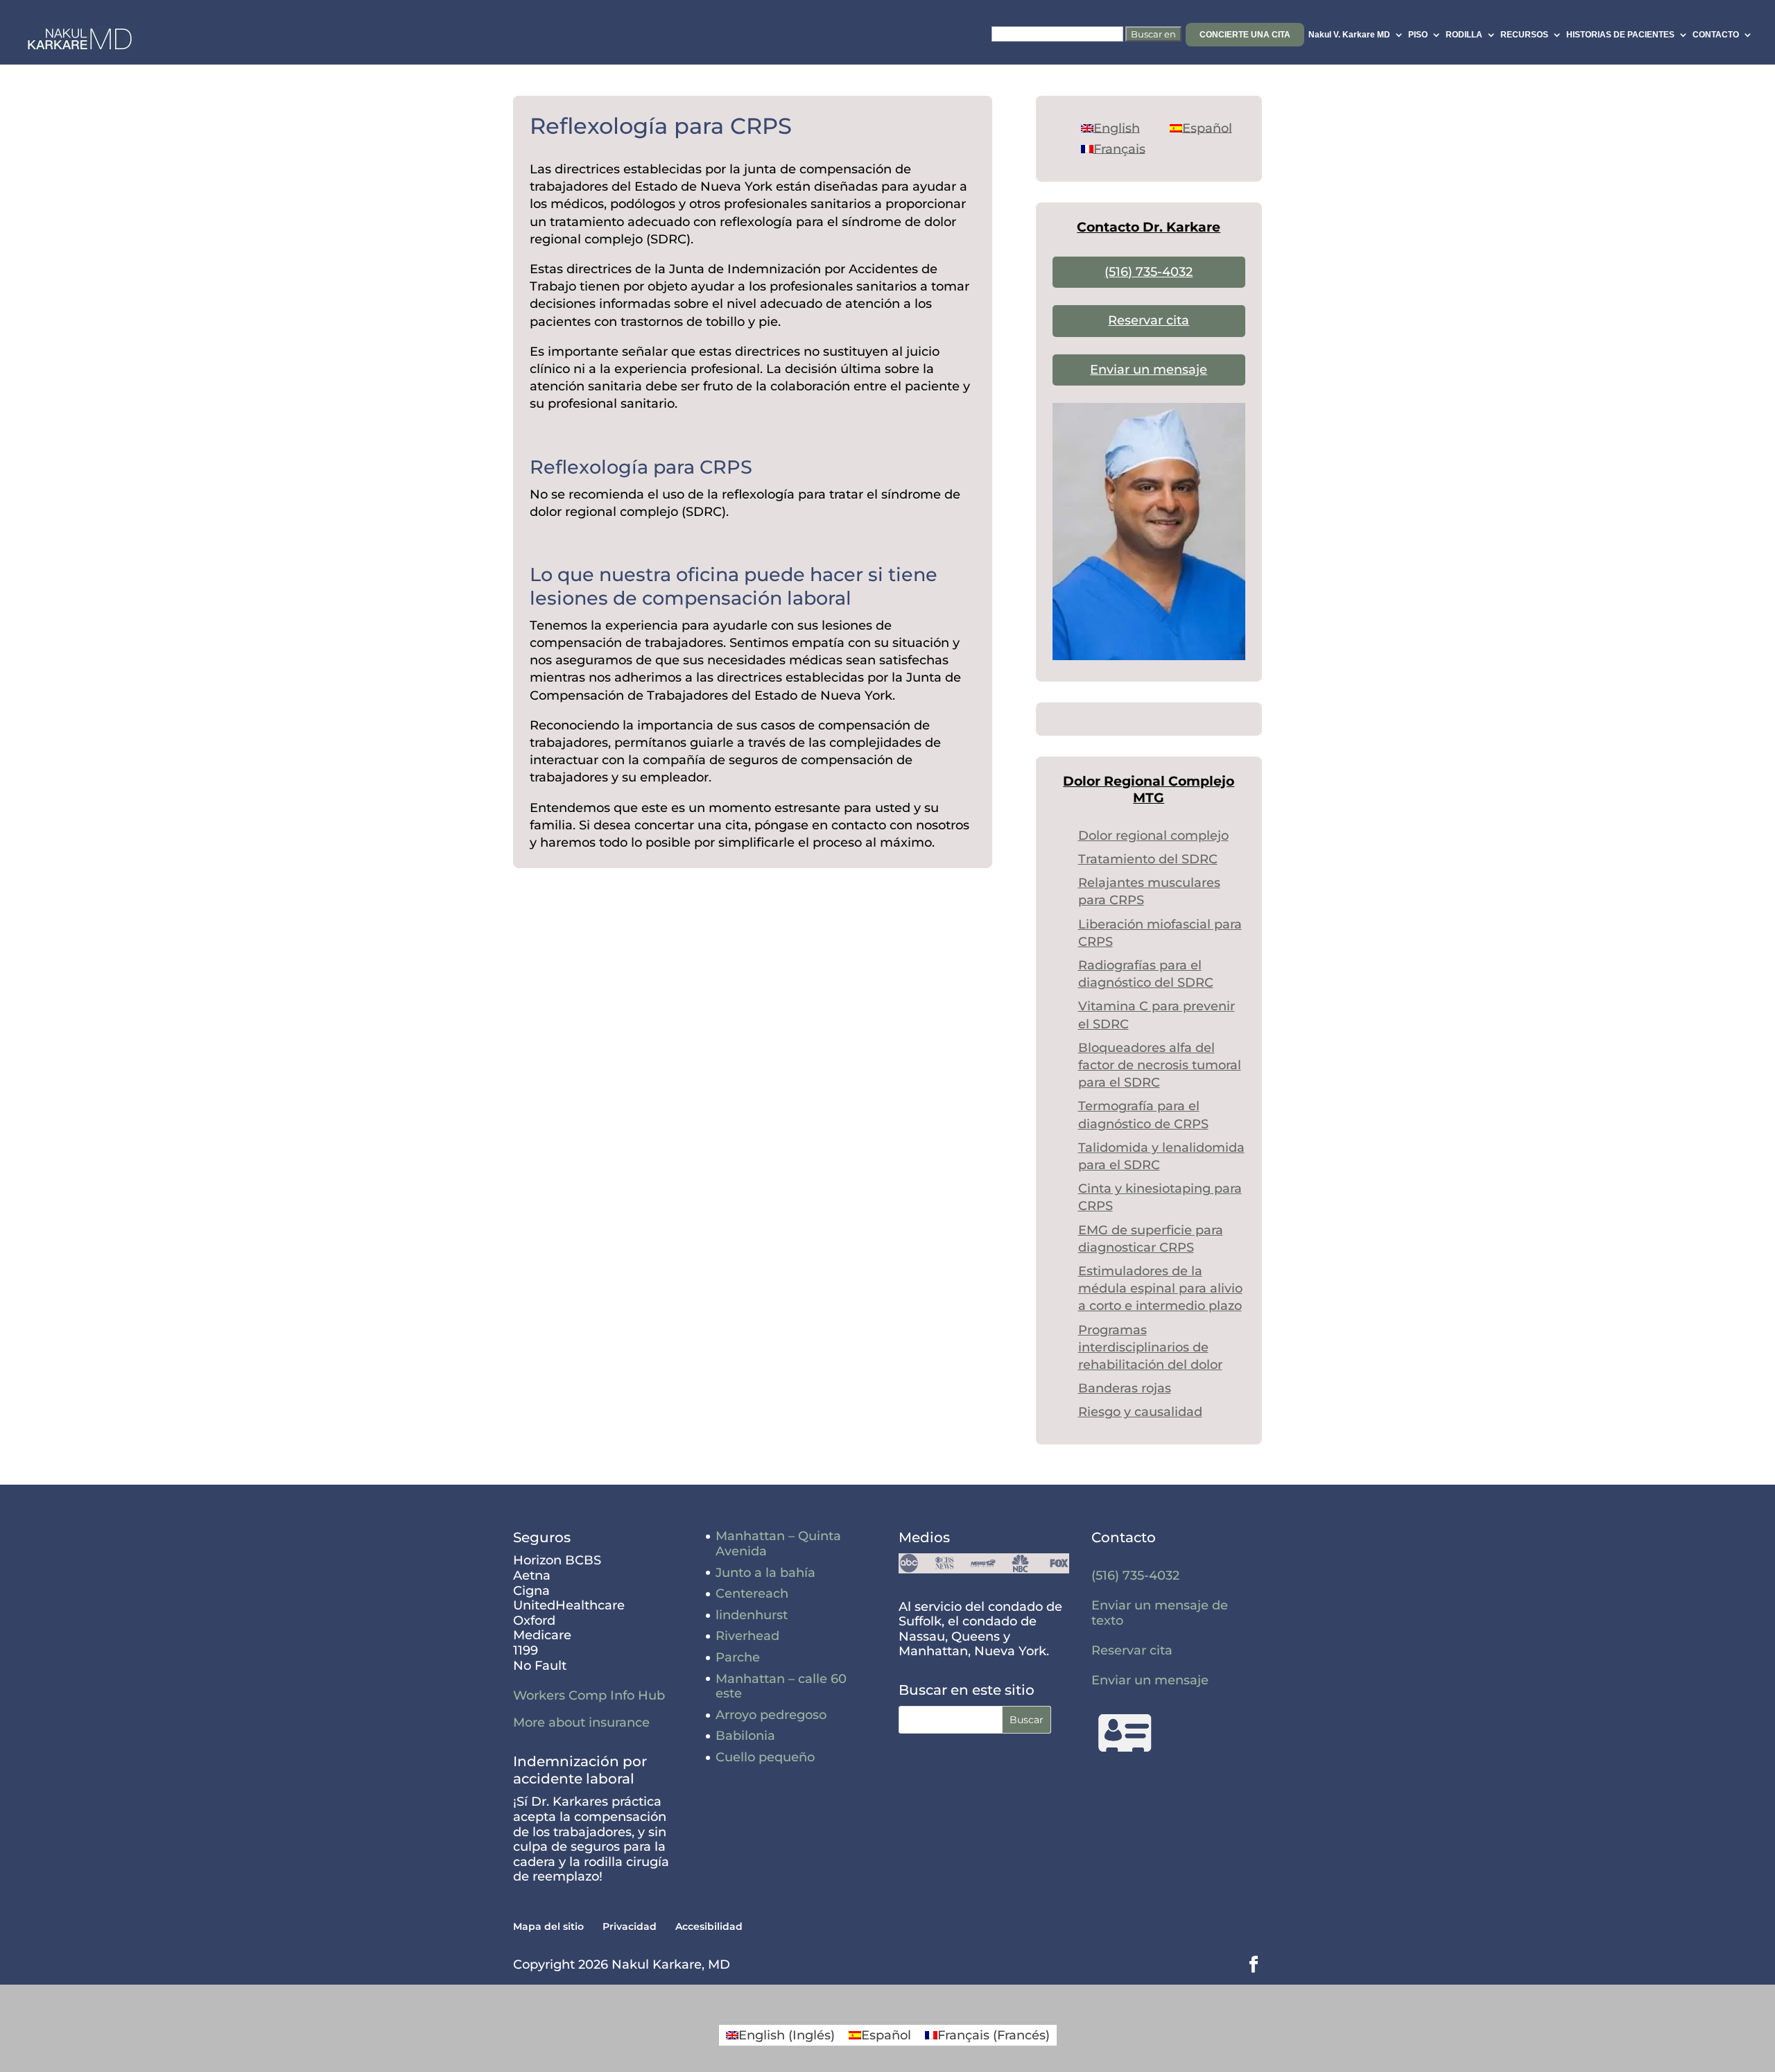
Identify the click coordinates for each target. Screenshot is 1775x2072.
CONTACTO (1716, 35)
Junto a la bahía (765, 1573)
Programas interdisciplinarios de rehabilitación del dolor (1150, 1347)
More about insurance (581, 1723)
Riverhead (747, 1636)
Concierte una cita (1245, 35)
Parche (738, 1657)
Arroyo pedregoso (771, 1715)
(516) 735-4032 (1149, 272)
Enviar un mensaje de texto (1160, 1613)
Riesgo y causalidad (1140, 1412)
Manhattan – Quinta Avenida (778, 1544)
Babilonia (745, 1736)
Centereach (752, 1594)
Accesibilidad (709, 1926)
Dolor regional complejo (1153, 836)
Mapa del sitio (548, 1926)
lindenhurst (752, 1615)
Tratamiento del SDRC (1148, 859)
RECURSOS (1524, 35)
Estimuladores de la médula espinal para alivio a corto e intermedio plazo (1160, 1288)
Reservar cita (1149, 320)
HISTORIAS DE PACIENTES (1620, 35)
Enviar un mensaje (1149, 370)
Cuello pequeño (765, 1757)
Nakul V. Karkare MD (1349, 35)
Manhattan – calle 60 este (781, 1686)
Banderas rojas (1125, 1388)
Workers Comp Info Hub (589, 1695)
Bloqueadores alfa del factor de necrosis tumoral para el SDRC (1160, 1065)
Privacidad (630, 1926)
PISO (1418, 35)
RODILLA (1464, 35)
